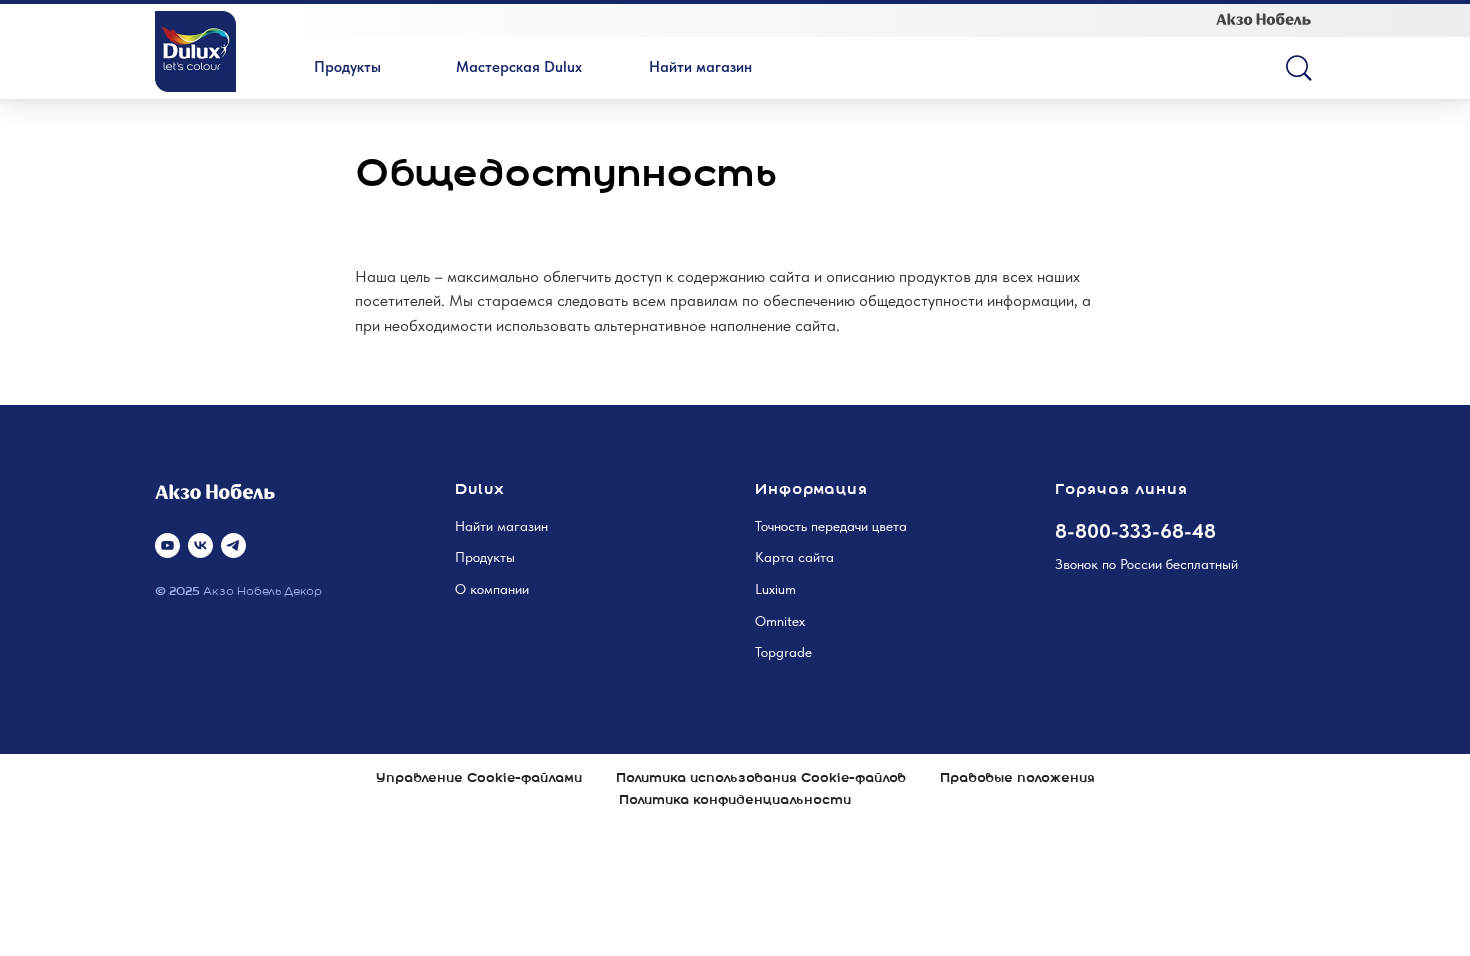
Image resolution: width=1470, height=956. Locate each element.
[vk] (200, 545)
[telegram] (233, 545)
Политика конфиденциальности (735, 800)
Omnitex (780, 621)
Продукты (485, 557)
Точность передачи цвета (831, 526)
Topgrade (783, 652)
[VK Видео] (167, 545)
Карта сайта (794, 557)
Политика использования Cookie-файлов (761, 778)
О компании (492, 589)
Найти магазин (501, 526)
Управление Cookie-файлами (479, 778)
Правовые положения (1017, 778)
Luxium (775, 589)
